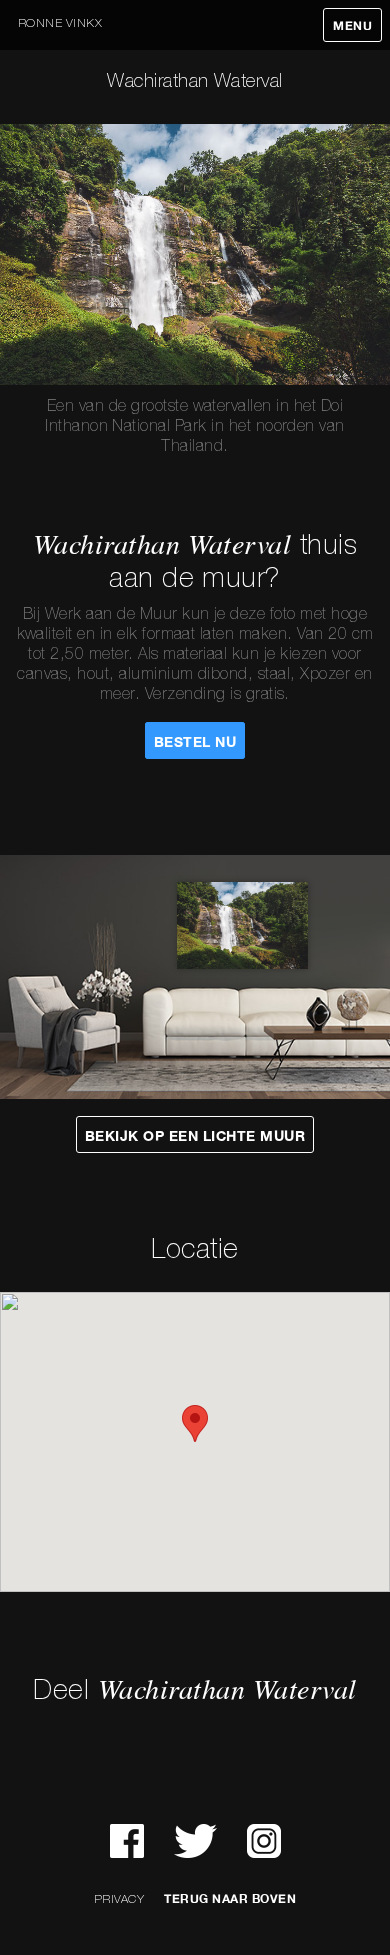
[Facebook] (127, 1841)
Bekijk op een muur (195, 1136)
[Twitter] (195, 1841)
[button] (195, 1423)
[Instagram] (264, 1841)
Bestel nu (195, 742)
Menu (352, 26)
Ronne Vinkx (60, 23)
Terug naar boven (230, 1899)
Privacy (119, 1899)
